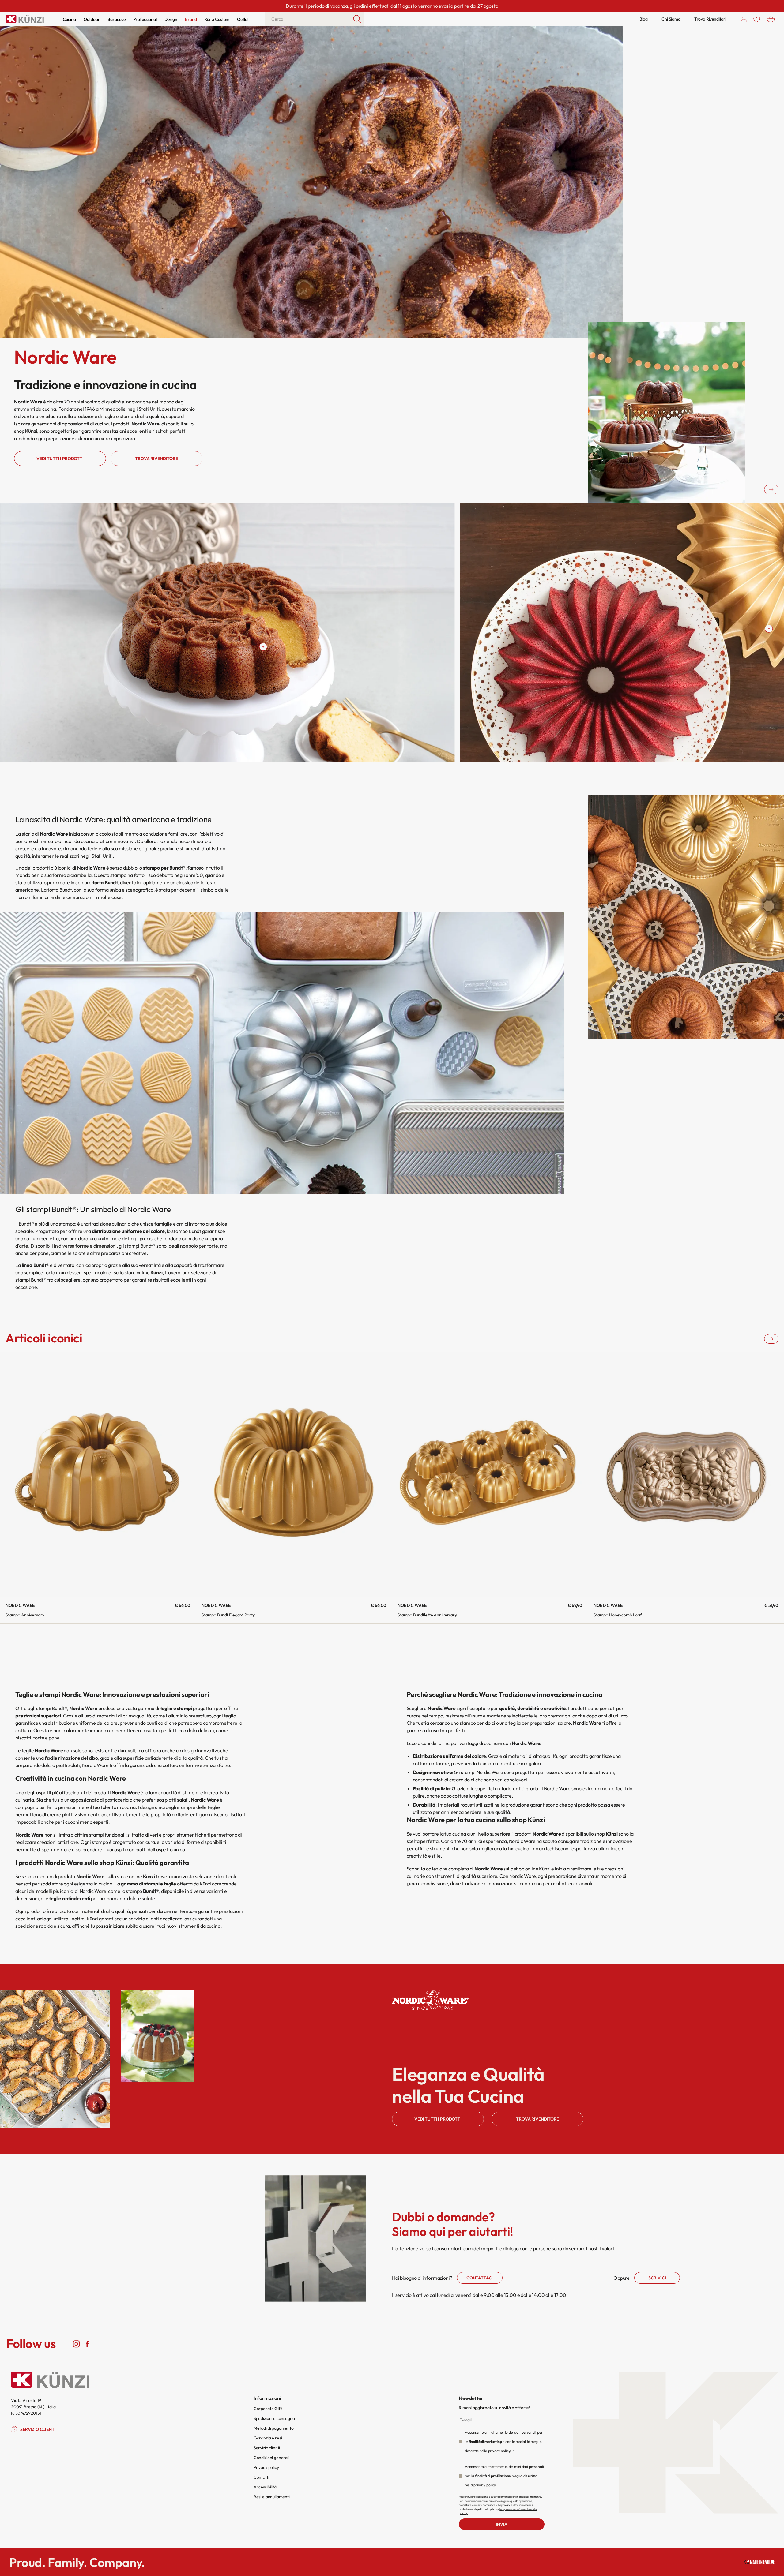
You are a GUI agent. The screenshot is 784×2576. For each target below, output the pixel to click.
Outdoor (92, 19)
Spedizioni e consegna (274, 2418)
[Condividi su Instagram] (76, 2344)
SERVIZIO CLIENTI (38, 2429)
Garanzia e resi (268, 2438)
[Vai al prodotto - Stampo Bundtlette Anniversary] (490, 1475)
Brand (191, 19)
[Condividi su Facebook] (87, 2344)
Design (171, 19)
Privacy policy (266, 2467)
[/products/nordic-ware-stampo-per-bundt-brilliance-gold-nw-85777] (769, 629)
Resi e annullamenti (272, 2497)
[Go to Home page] (25, 19)
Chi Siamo (671, 19)
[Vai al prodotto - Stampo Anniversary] (98, 1475)
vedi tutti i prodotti (60, 459)
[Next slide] (771, 489)
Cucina (69, 19)
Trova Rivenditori (710, 19)
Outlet (243, 19)
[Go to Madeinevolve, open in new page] (759, 2562)
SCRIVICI (657, 2278)
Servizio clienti (267, 2448)
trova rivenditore (156, 459)
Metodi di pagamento (274, 2428)
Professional (145, 19)
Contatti (261, 2477)
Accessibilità (265, 2487)
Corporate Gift (268, 2409)
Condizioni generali (271, 2458)
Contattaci (480, 2278)
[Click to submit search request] (357, 19)
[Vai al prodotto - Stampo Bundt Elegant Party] (294, 1475)
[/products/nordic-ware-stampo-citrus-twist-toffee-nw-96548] (263, 647)
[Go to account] (744, 19)
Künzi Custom (217, 19)
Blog (644, 19)
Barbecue (117, 19)
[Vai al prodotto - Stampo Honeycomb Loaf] (686, 1475)
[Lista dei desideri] (757, 19)
